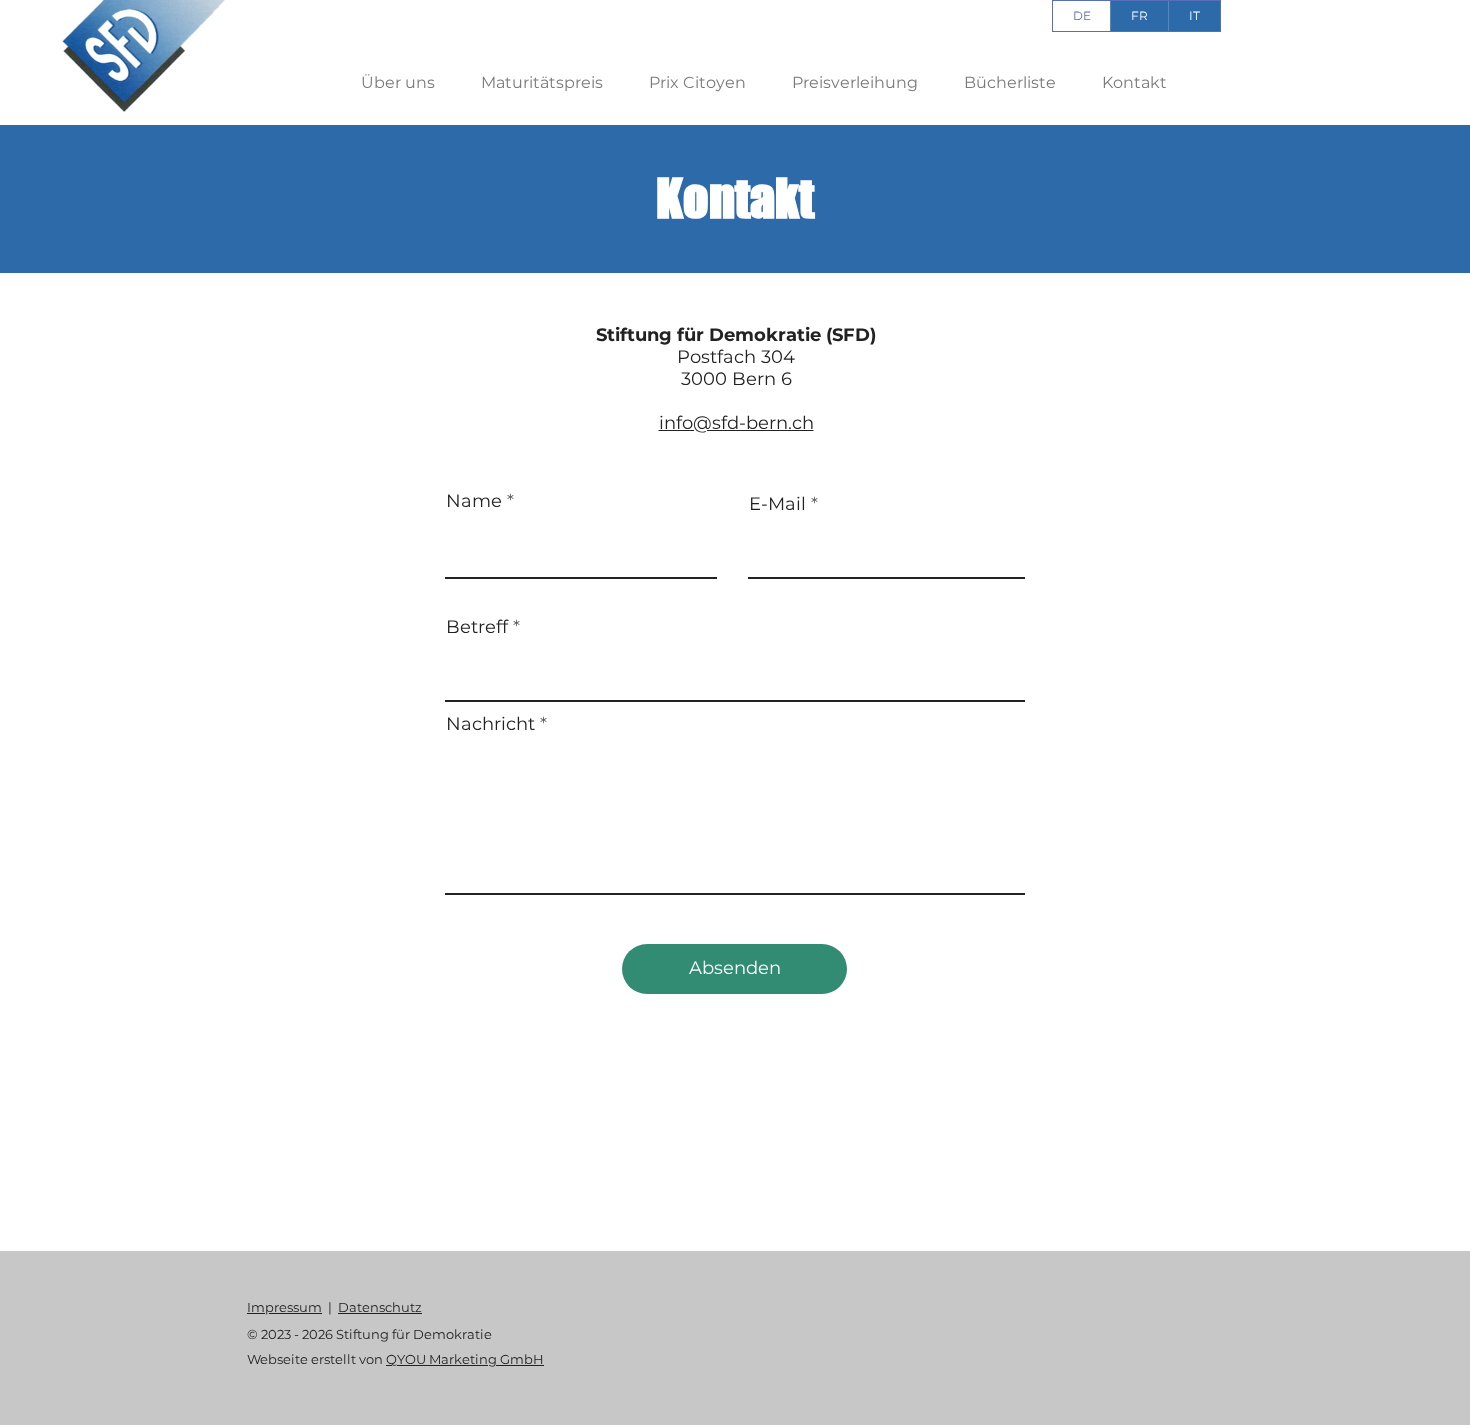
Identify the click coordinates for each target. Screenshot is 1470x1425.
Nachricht (490, 724)
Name (474, 501)
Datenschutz (380, 1307)
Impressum (284, 1307)
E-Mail (777, 504)
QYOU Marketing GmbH (465, 1359)
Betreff (477, 627)
